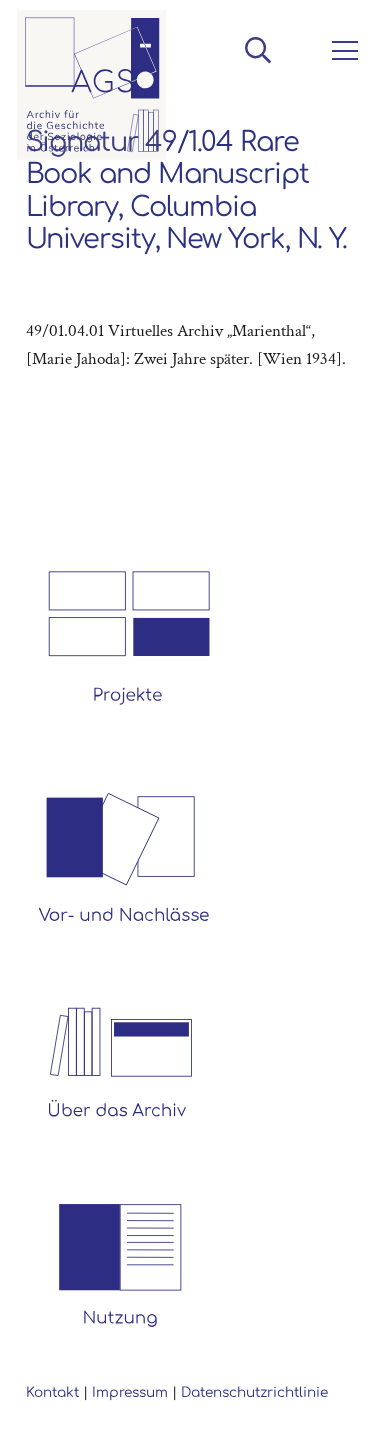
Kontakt (52, 1392)
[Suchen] (257, 50)
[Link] (92, 85)
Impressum (130, 1392)
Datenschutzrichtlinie (254, 1392)
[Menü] (341, 51)
